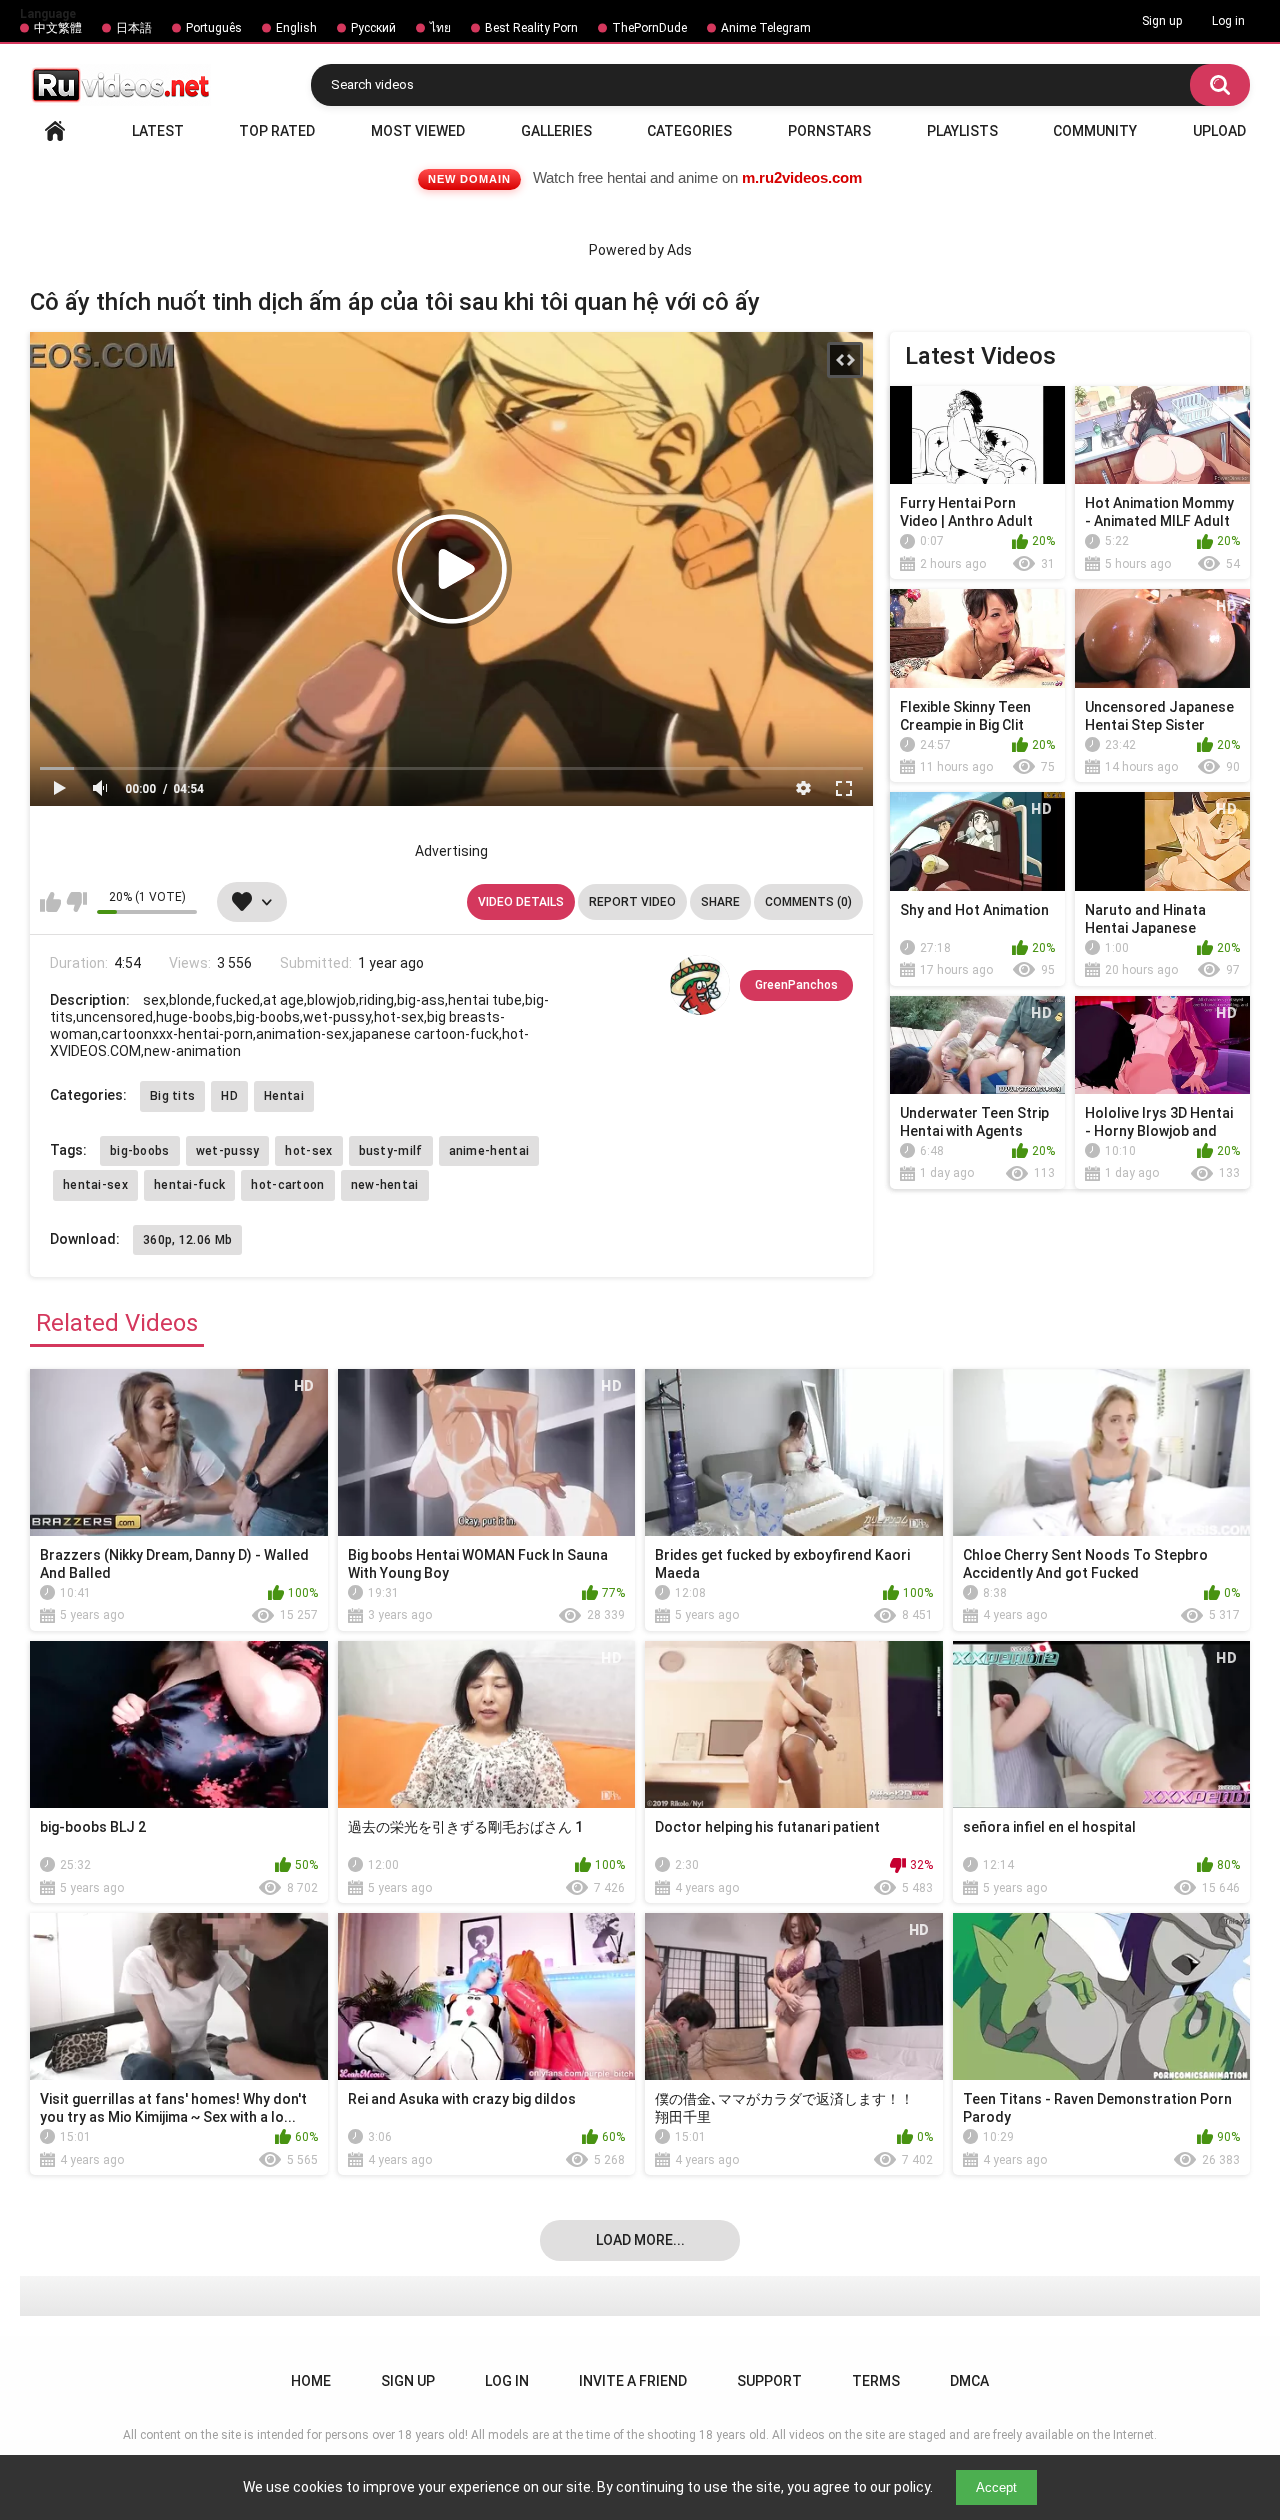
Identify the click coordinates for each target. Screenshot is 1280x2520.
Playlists (962, 131)
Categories (689, 131)
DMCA (969, 2381)
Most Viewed (418, 131)
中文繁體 (58, 28)
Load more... (640, 2240)
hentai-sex (95, 1185)
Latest (158, 131)
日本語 (134, 28)
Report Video (632, 902)
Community (1095, 131)
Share (720, 902)
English (296, 28)
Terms (876, 2381)
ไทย (440, 28)
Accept (996, 2487)
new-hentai (385, 1185)
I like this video (50, 902)
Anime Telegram (766, 28)
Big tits (172, 1096)
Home (55, 131)
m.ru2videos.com (802, 177)
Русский (373, 28)
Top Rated (277, 131)
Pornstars (829, 131)
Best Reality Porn (531, 28)
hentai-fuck (189, 1185)
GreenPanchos (796, 985)
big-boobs (140, 1151)
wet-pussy (228, 1151)
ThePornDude (649, 28)
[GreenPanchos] (700, 985)
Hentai (284, 1096)
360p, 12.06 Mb (187, 1240)
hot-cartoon (287, 1185)
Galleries (556, 131)
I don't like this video (76, 902)
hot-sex (308, 1151)
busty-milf (391, 1151)
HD (229, 1096)
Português (214, 28)
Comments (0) (808, 902)
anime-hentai (489, 1151)
